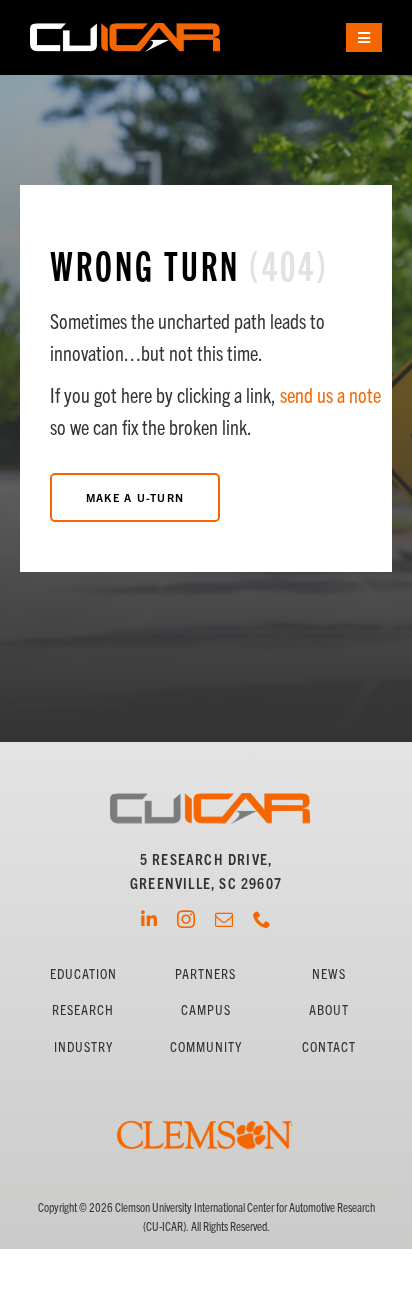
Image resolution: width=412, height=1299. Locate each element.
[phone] (262, 919)
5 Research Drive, (206, 858)
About (329, 1009)
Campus (206, 1009)
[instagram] (186, 919)
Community (206, 1046)
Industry (83, 1046)
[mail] (224, 919)
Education (83, 973)
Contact (329, 1046)
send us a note (330, 394)
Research (83, 1009)
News (329, 973)
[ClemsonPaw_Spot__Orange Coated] (206, 1092)
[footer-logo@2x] (210, 800)
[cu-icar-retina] (125, 30)
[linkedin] (149, 919)
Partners (205, 973)
